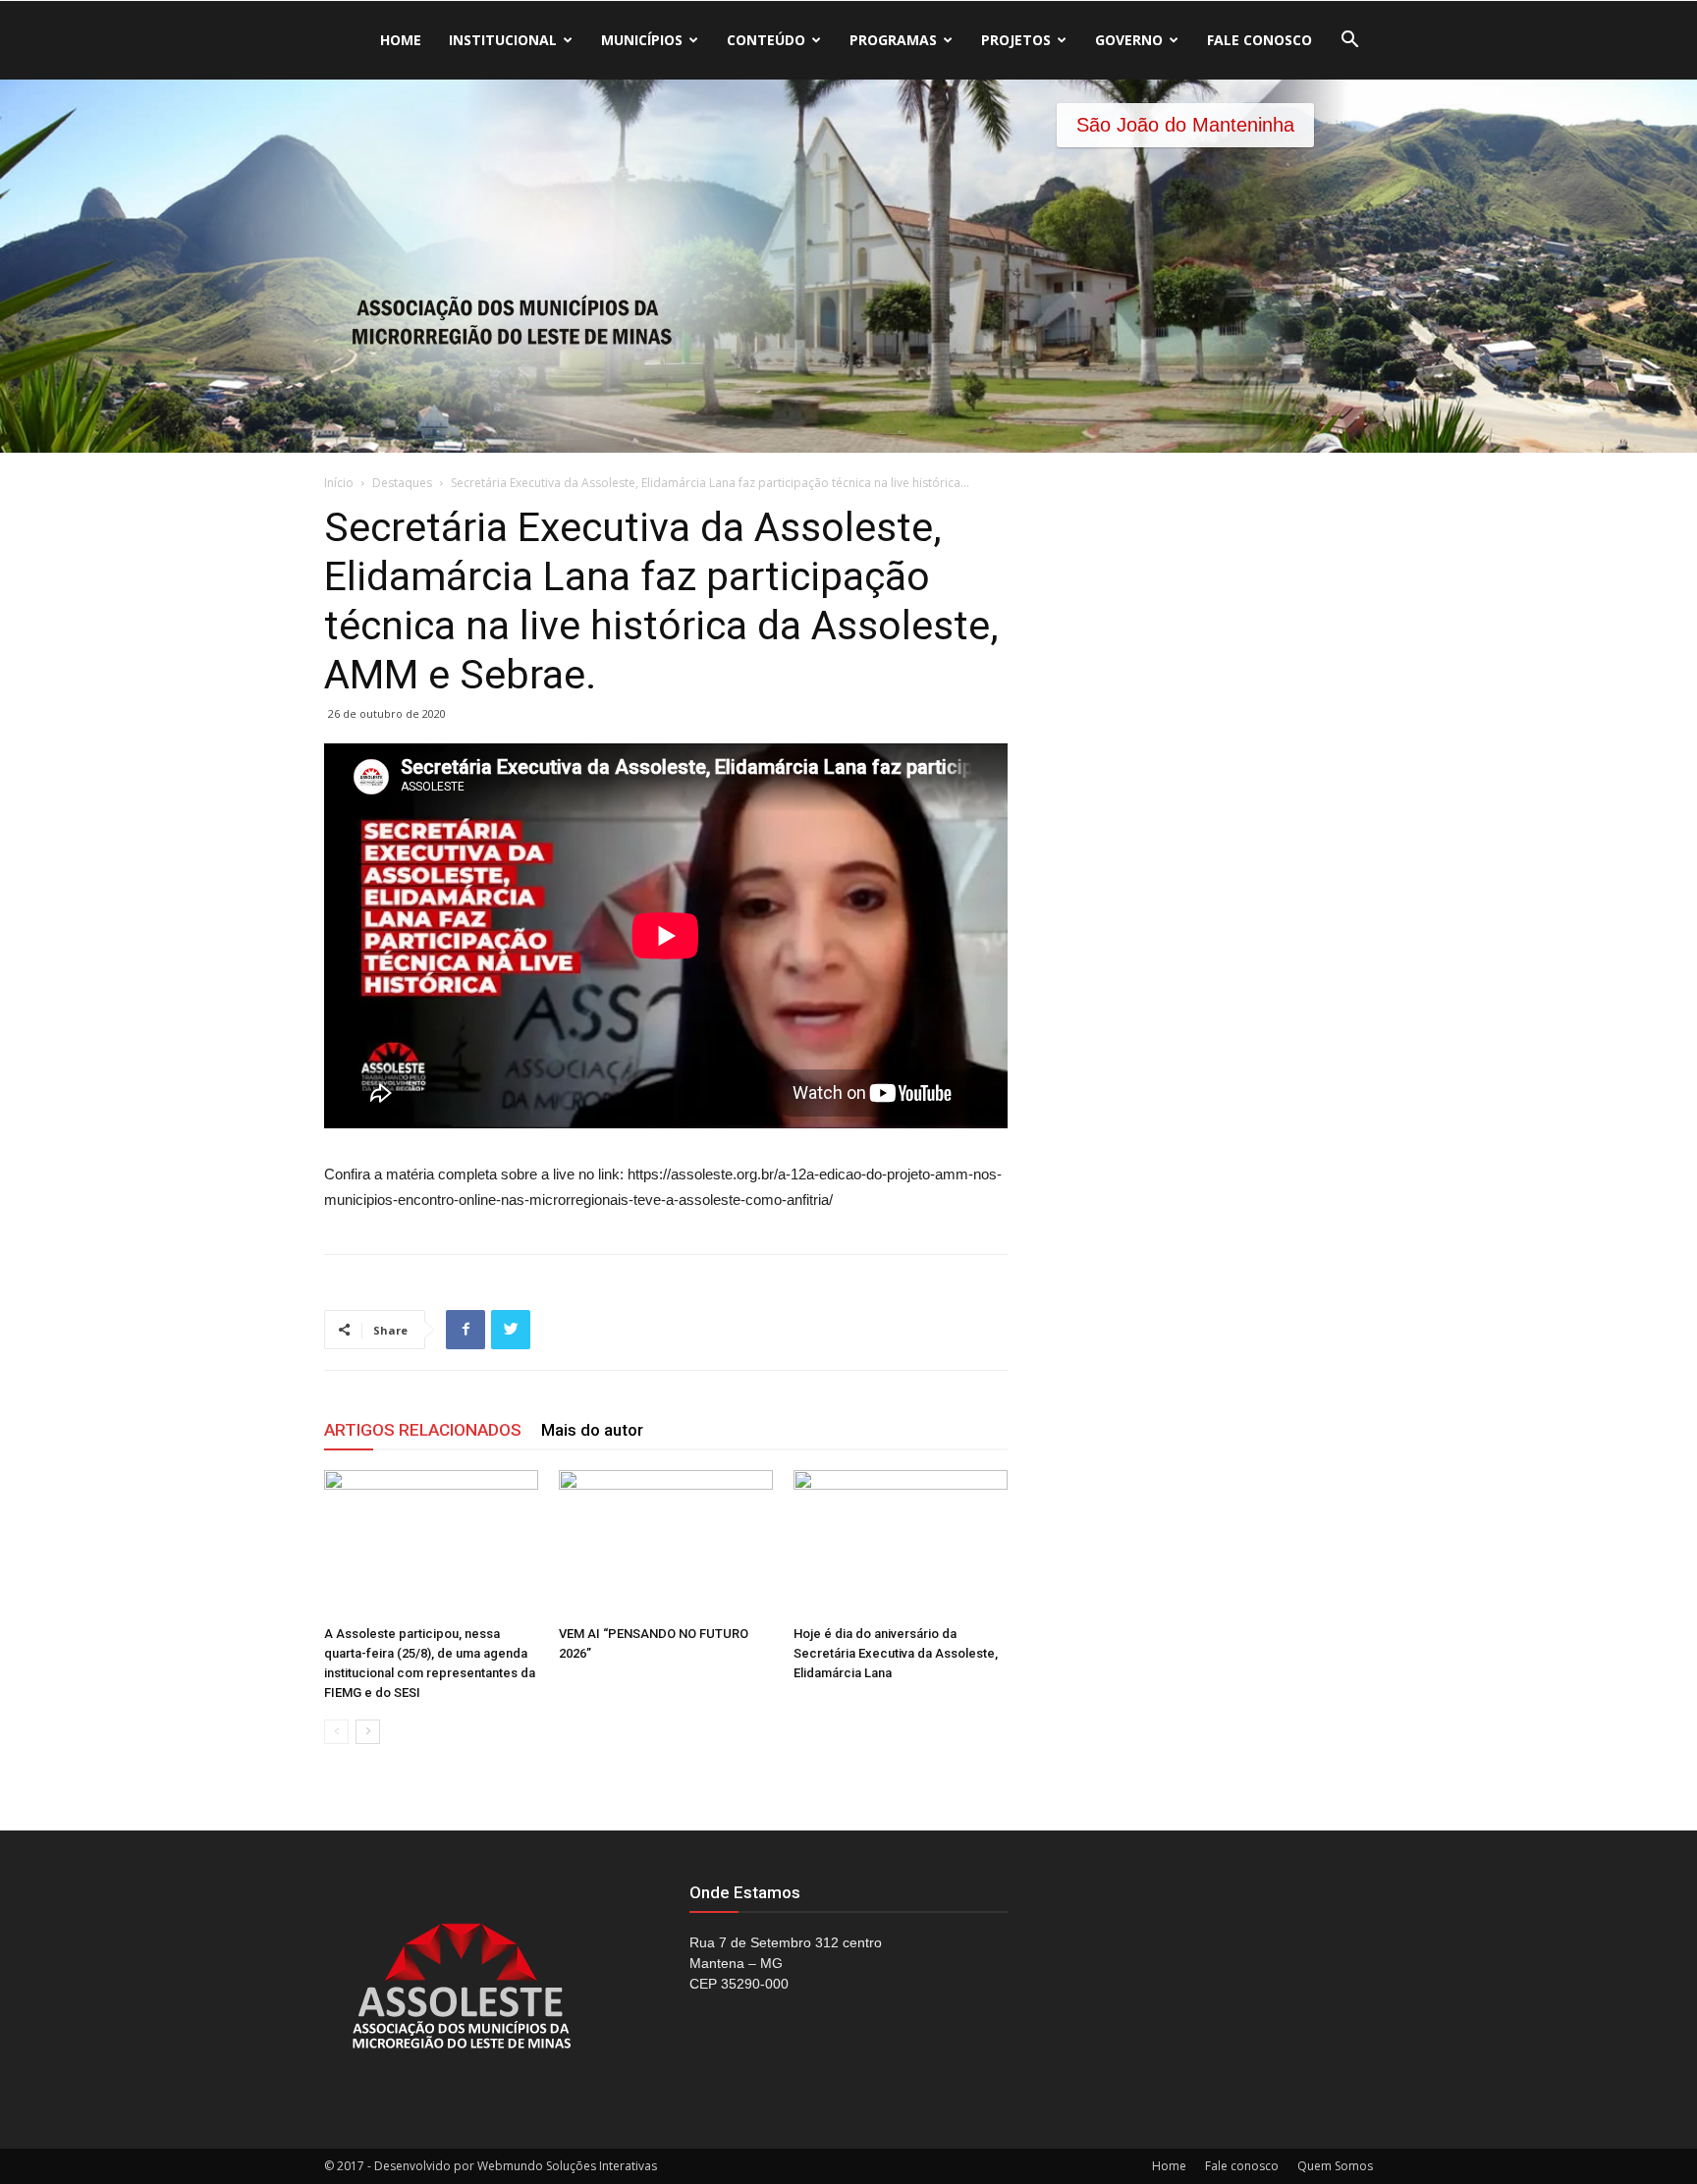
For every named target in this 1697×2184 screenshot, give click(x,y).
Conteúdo (766, 40)
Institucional (503, 40)
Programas (893, 40)
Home (401, 40)
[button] (1349, 42)
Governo (1129, 40)
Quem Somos (1335, 2166)
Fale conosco (1259, 40)
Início (339, 483)
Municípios (642, 40)
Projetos (1016, 40)
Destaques (402, 483)
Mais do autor (592, 1430)
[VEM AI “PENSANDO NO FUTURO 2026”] (666, 1544)
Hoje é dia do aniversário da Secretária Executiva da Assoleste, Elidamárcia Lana (896, 1653)
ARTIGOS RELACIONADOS (423, 1430)
